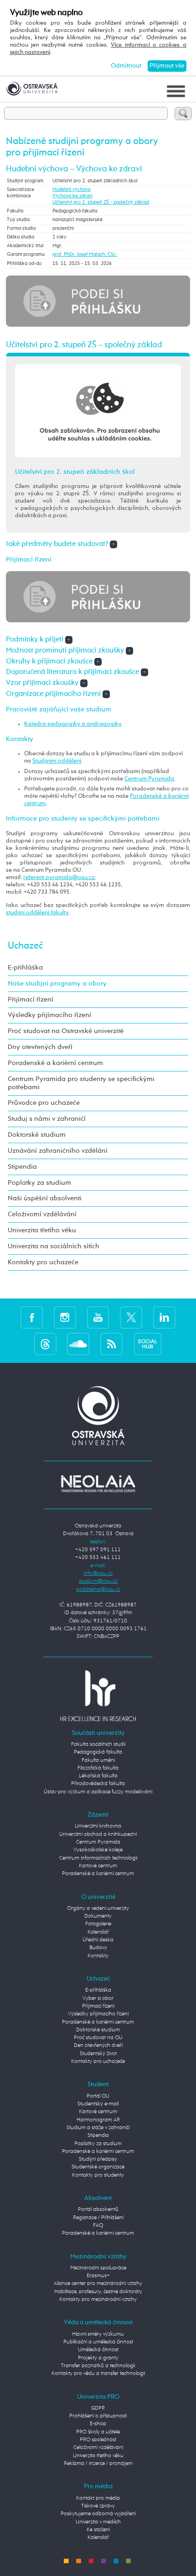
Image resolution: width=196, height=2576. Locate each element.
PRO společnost (98, 2440)
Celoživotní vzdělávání (42, 1214)
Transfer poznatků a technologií (98, 2366)
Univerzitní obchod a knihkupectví (98, 1834)
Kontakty (98, 1956)
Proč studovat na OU (98, 2038)
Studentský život (98, 2054)
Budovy (98, 1948)
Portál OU (98, 2096)
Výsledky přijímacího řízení (49, 1015)
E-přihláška (25, 967)
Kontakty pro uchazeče (43, 1262)
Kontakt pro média (98, 2498)
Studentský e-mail (98, 2104)
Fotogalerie (98, 1924)
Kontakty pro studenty (98, 2175)
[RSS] (111, 1344)
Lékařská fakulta (98, 1776)
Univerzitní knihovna (98, 1826)
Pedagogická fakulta (98, 1752)
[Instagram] (65, 1317)
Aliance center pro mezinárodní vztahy (98, 2284)
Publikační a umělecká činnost (98, 2342)
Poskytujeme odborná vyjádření (98, 2514)
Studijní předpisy (98, 2159)
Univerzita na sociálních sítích (54, 1246)
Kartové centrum (98, 1866)
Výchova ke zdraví (72, 196)
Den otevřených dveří (98, 2046)
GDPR (98, 2408)
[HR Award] (98, 1696)
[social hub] (148, 1344)
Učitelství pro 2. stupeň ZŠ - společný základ (101, 202)
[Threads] (45, 1344)
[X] (131, 1317)
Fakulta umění (98, 1760)
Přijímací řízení (31, 999)
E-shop (98, 2424)
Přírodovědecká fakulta (98, 1784)
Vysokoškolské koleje (98, 1850)
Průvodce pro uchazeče (44, 1103)
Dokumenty (98, 1916)
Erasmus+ (98, 2276)
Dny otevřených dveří (40, 1047)
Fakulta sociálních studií (98, 1744)
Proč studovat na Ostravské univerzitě (66, 1031)
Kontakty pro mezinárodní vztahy (98, 2300)
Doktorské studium (37, 1135)
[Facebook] (32, 1317)
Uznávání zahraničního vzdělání (58, 1151)
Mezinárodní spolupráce (98, 2268)
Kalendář (98, 1932)
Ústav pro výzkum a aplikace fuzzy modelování (98, 1792)
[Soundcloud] (78, 1344)
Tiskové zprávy (98, 2506)
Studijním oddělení (57, 761)
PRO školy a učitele (98, 2432)
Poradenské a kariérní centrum (55, 1063)
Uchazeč (25, 946)
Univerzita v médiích (98, 2522)
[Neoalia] (98, 1484)
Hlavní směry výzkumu (98, 2334)
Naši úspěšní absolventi (45, 1198)
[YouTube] (98, 1317)
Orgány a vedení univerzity (98, 1908)
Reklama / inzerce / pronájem (98, 2464)
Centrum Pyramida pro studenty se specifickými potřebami (81, 1083)
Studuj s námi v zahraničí (47, 1119)
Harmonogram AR (98, 2120)
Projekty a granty (98, 2358)
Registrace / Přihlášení (98, 2218)
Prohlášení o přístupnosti (98, 2416)
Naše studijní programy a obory (57, 983)
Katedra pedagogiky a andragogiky (73, 724)
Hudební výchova (71, 190)
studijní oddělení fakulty (37, 913)
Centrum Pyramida (149, 779)
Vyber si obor (98, 1998)
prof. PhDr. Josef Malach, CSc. (85, 254)
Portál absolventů (98, 2210)
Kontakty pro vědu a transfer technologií (98, 2374)
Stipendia (22, 1167)
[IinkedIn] (164, 1317)
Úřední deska (98, 1940)
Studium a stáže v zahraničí (98, 2128)
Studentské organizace (98, 2167)
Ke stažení (98, 2530)
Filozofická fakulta (98, 1768)
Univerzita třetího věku (42, 1230)
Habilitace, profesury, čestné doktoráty (98, 2292)
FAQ (98, 2226)
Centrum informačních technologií (98, 1858)
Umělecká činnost (98, 2350)
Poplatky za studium (39, 1183)
